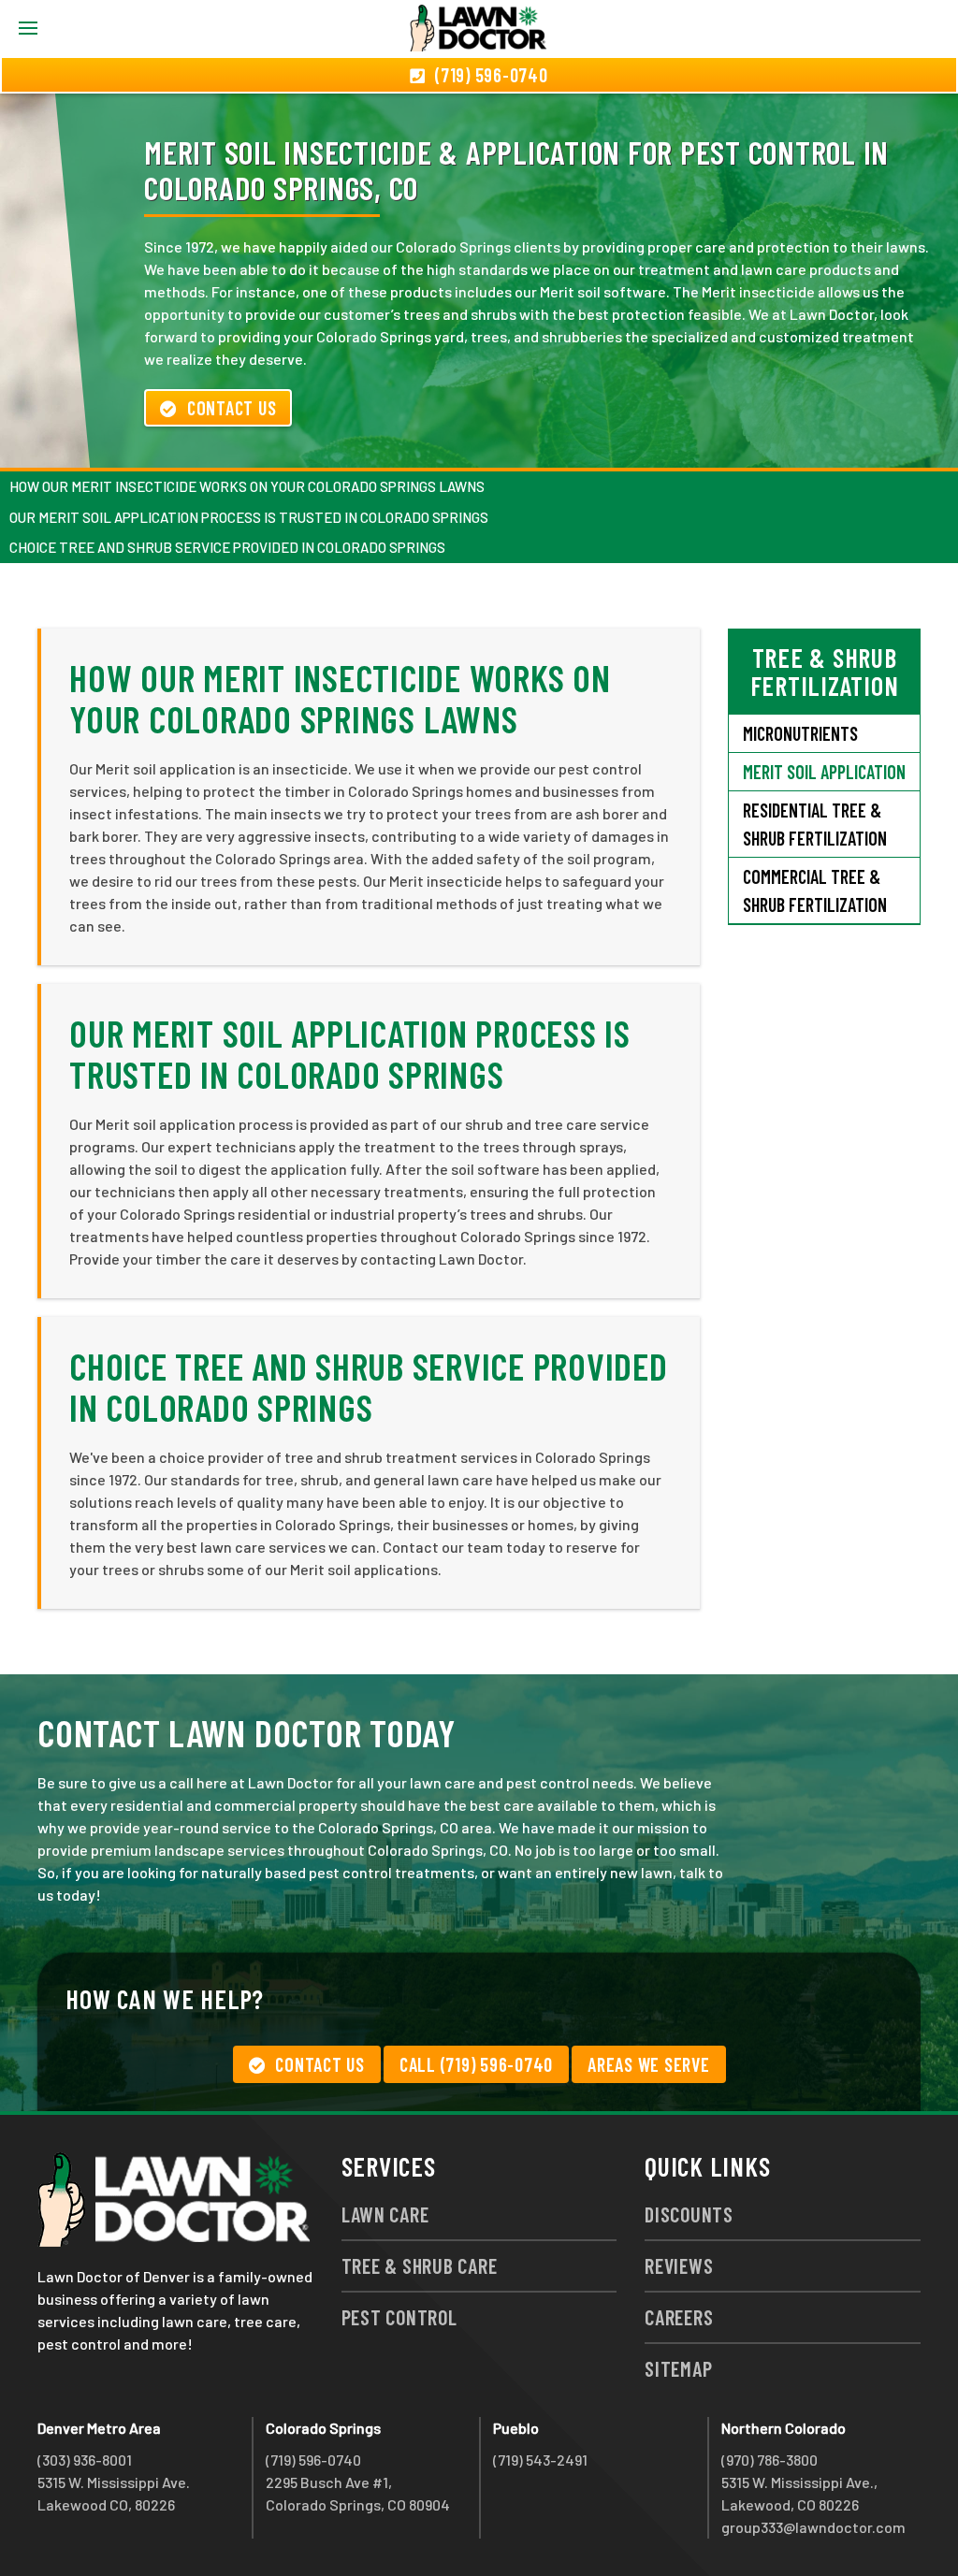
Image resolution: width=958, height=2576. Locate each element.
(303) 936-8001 (85, 2460)
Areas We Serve (649, 2064)
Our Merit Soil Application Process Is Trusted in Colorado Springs (249, 517)
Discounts (689, 2214)
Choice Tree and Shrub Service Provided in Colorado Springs (227, 547)
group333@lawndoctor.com (813, 2527)
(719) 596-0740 (313, 2460)
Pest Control (399, 2317)
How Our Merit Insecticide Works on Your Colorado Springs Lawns (247, 486)
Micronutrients (800, 733)
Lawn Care (385, 2214)
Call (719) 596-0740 (476, 2064)
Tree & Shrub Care (420, 2265)
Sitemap (678, 2368)
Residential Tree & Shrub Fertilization (815, 824)
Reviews (679, 2265)
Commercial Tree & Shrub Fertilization (815, 890)
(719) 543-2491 (540, 2460)
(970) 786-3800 (769, 2460)
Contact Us (232, 408)
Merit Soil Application (824, 772)
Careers (679, 2317)
